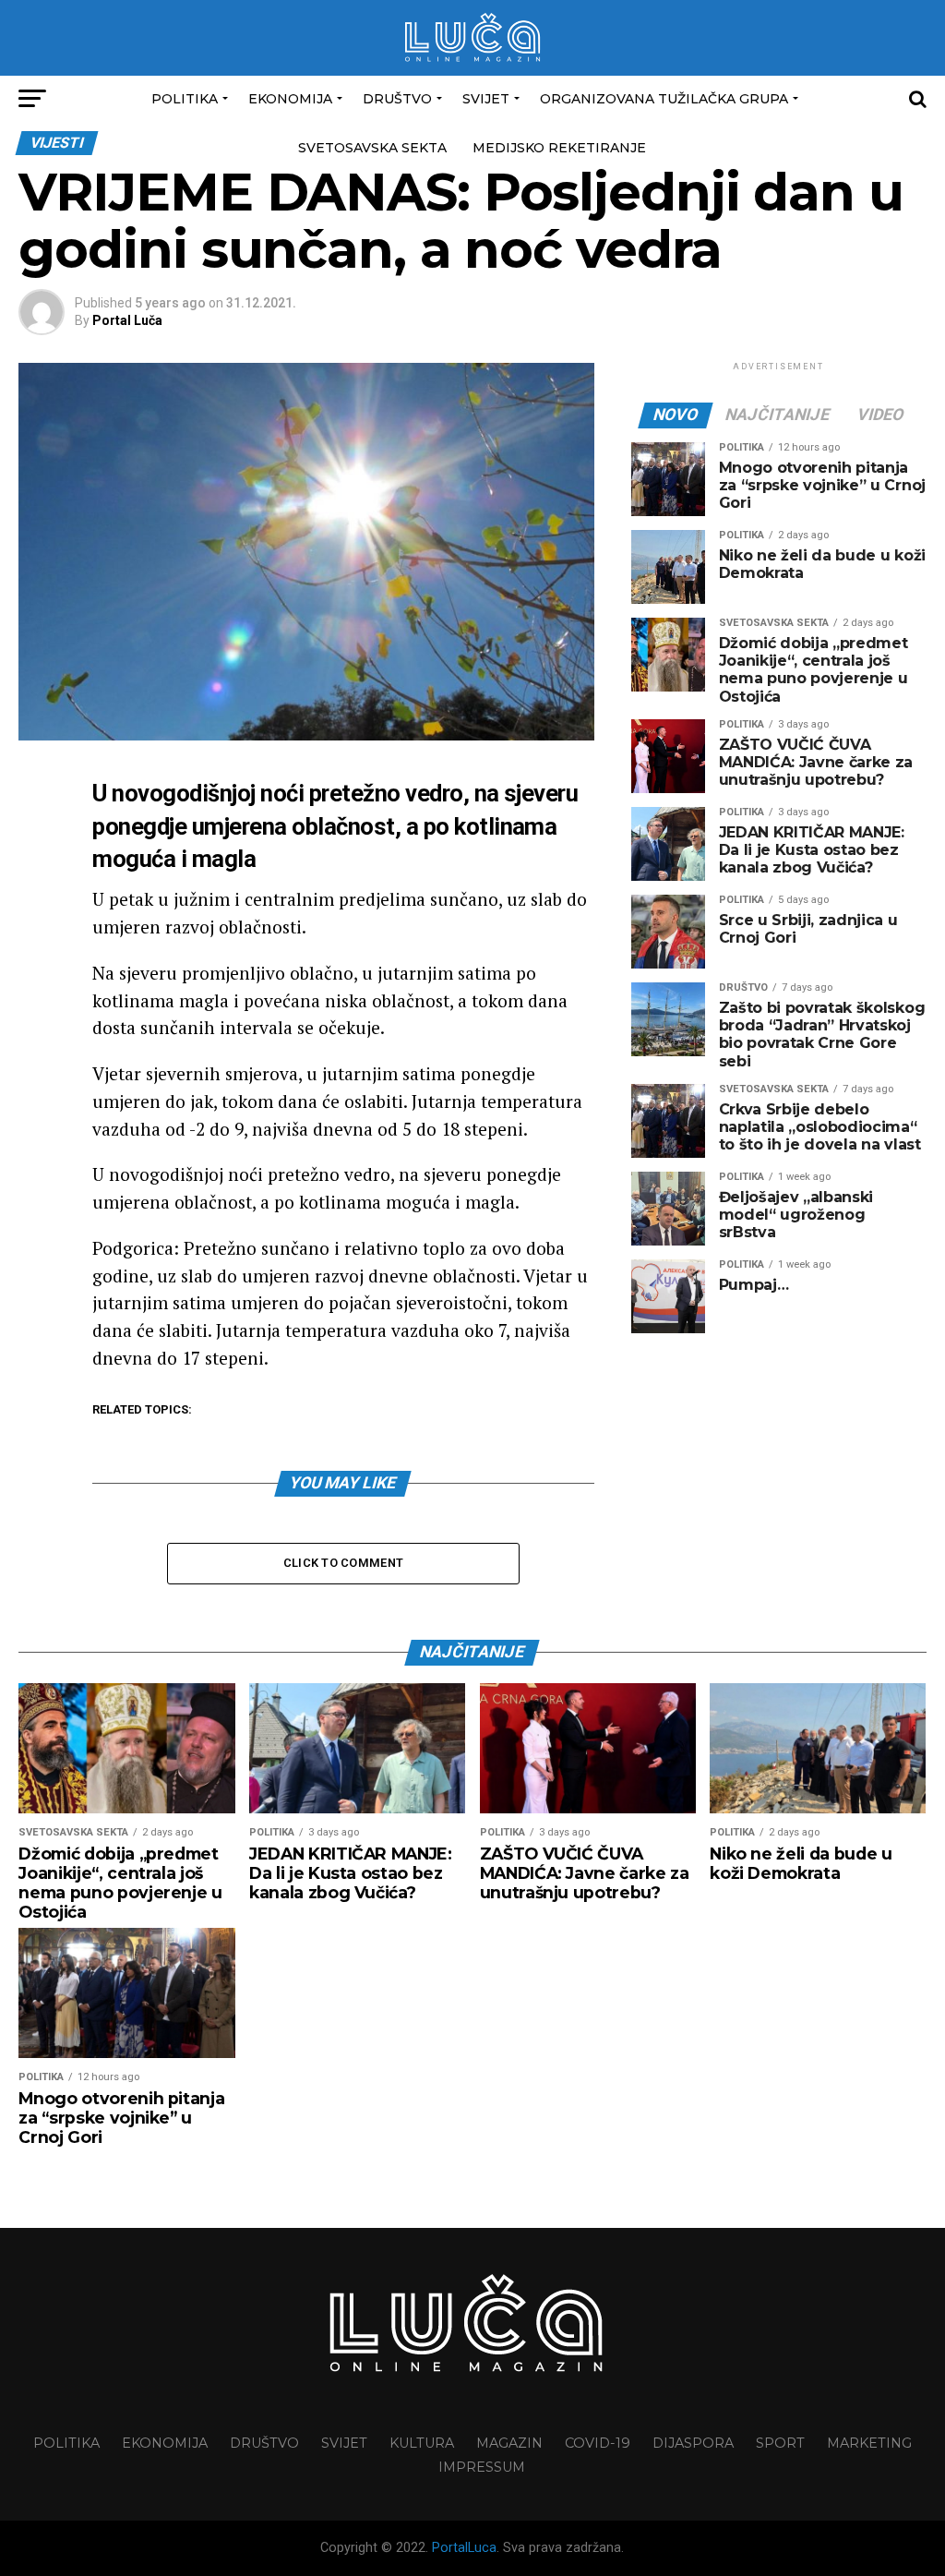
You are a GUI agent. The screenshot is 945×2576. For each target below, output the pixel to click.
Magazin (509, 2443)
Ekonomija (290, 99)
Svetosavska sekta (372, 148)
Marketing (869, 2443)
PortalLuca (464, 2548)
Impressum (482, 2467)
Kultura (422, 2443)
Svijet (486, 99)
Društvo (397, 99)
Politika (185, 99)
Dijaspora (693, 2443)
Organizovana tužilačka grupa (664, 99)
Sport (780, 2443)
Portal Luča (127, 320)
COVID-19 (598, 2443)
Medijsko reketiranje (559, 148)
